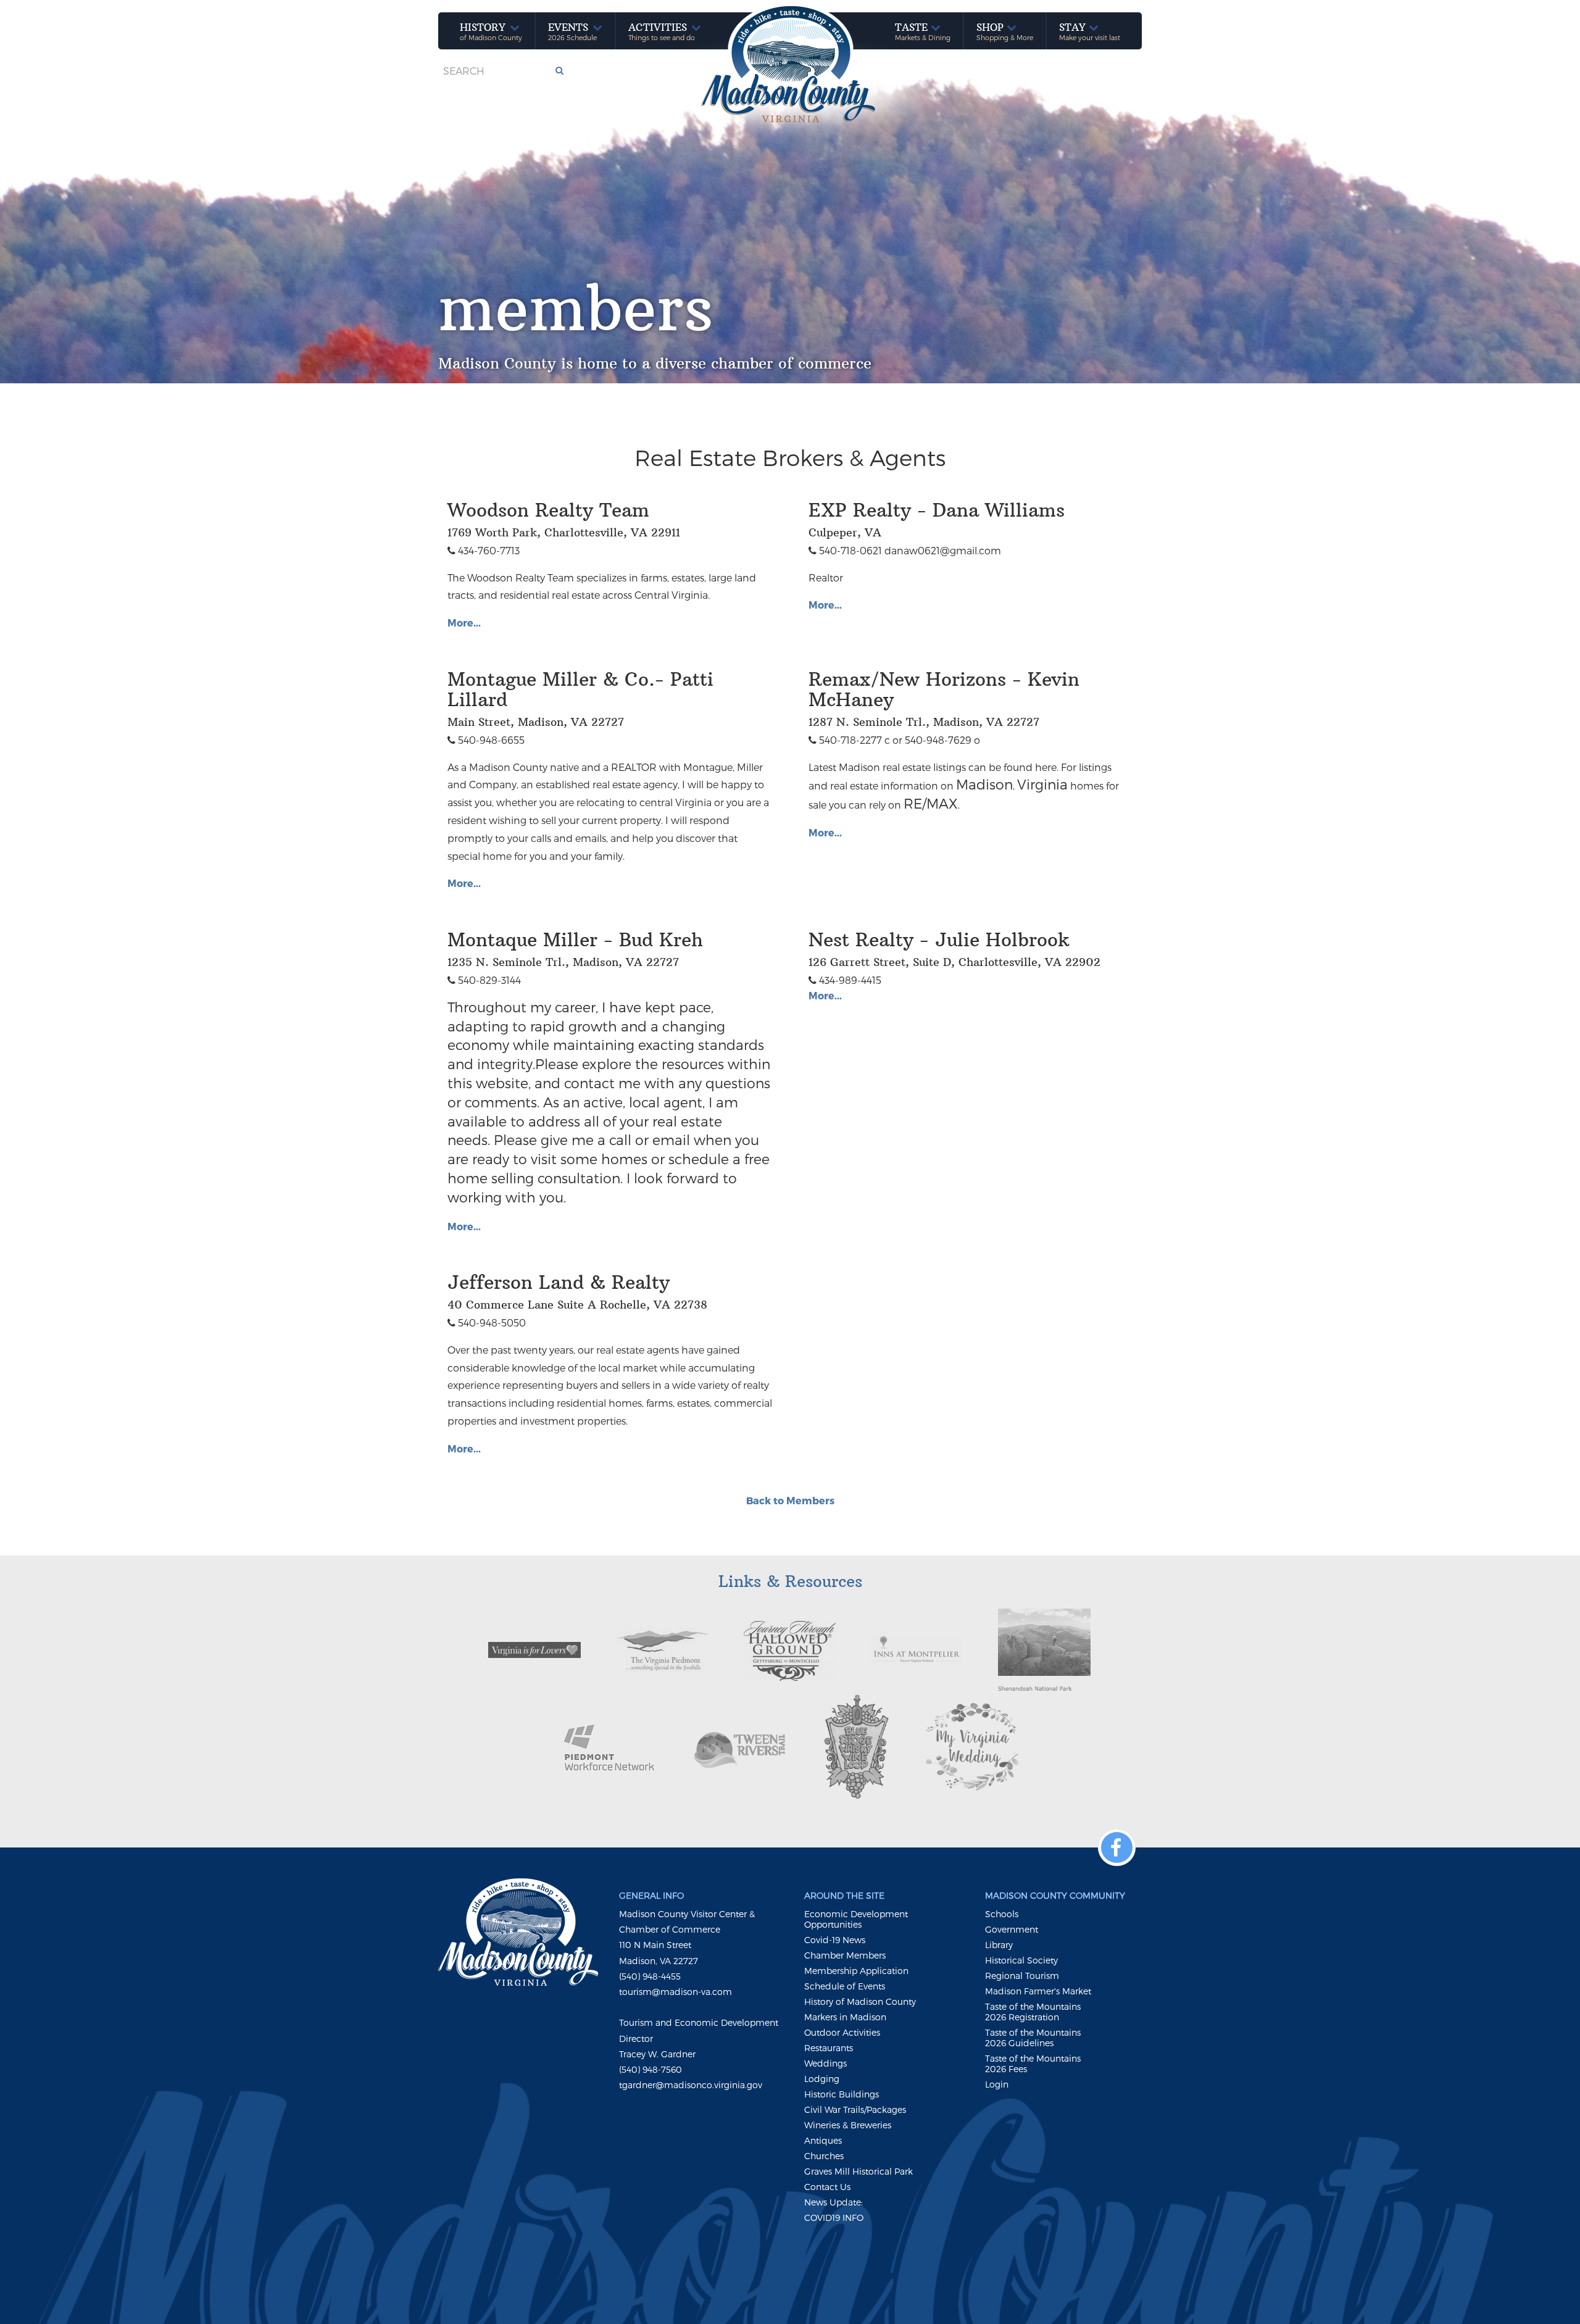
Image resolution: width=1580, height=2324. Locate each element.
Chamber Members (845, 1955)
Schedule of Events (845, 1986)
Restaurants (829, 2048)
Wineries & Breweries (848, 2125)
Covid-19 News (835, 1940)
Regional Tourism (1022, 1976)
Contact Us (827, 2187)
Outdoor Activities (842, 2032)
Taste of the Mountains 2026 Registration (1033, 2012)
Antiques (823, 2140)
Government (1012, 1929)
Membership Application (856, 1971)
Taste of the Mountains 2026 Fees (1033, 2064)
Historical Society (1021, 1960)
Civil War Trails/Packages (855, 2110)
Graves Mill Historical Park (859, 2171)
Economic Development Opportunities (856, 1919)
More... (464, 623)
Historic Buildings (842, 2094)
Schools (1002, 1914)
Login (997, 2084)
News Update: (834, 2202)
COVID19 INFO (834, 2218)
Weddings (825, 2063)
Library (999, 1945)
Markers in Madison (845, 2017)
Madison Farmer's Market (1038, 1991)
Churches (824, 2156)
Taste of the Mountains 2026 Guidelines (1033, 2038)
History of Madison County (860, 2001)
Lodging (822, 2079)
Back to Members (790, 1500)
